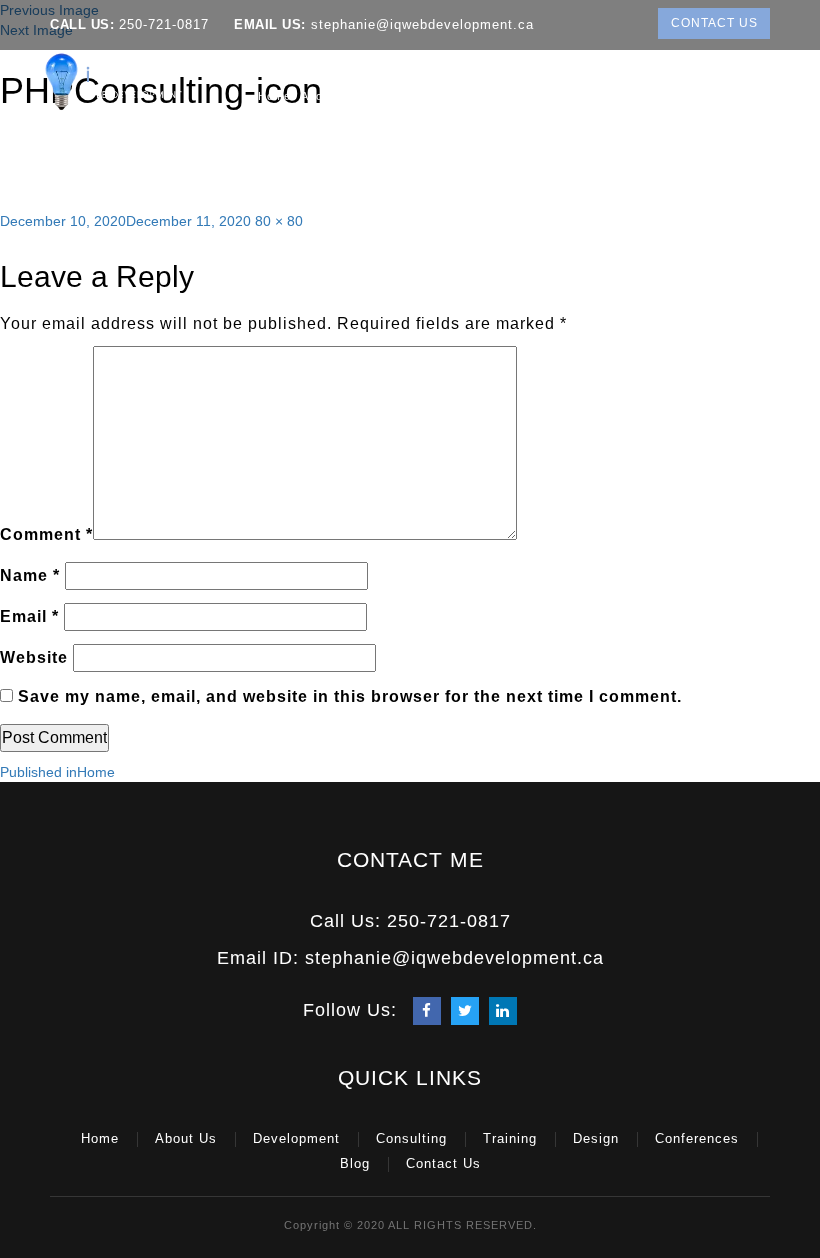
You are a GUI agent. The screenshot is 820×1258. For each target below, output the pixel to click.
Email (29, 616)
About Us (327, 96)
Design (632, 96)
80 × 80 (279, 221)
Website (34, 657)
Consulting (492, 96)
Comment (46, 534)
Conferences (708, 96)
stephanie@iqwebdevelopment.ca (420, 24)
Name (30, 575)
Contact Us (714, 23)
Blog (767, 96)
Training (567, 96)
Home (274, 96)
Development (403, 96)
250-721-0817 (164, 24)
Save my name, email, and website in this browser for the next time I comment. (350, 696)
